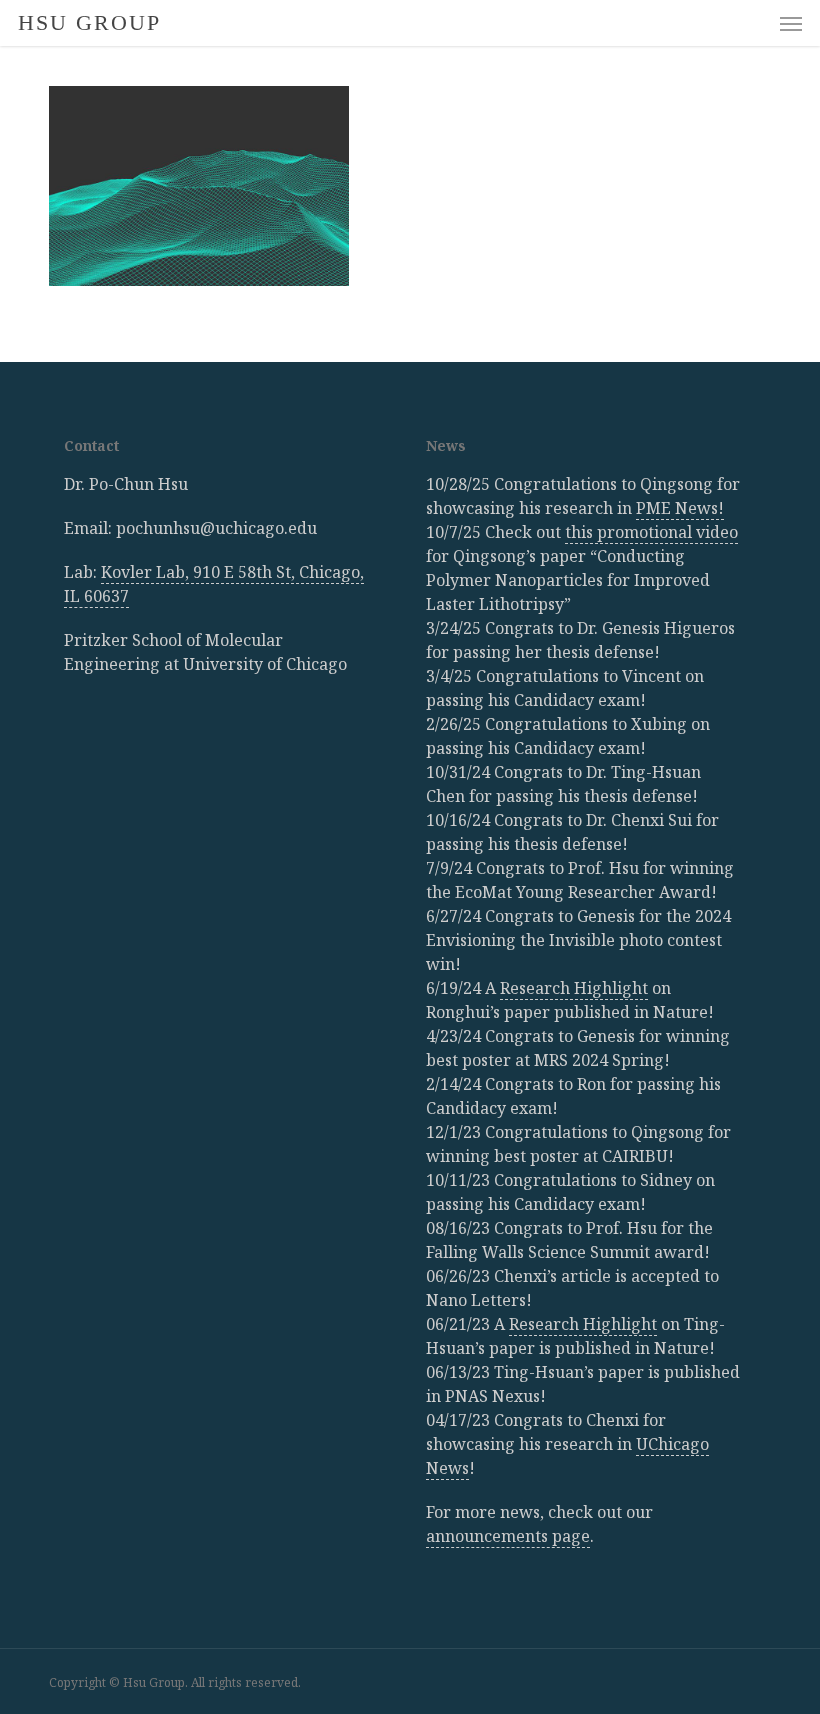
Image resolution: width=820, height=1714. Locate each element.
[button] (791, 23)
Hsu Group (89, 23)
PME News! (680, 508)
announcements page (508, 1536)
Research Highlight (574, 988)
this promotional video (651, 532)
